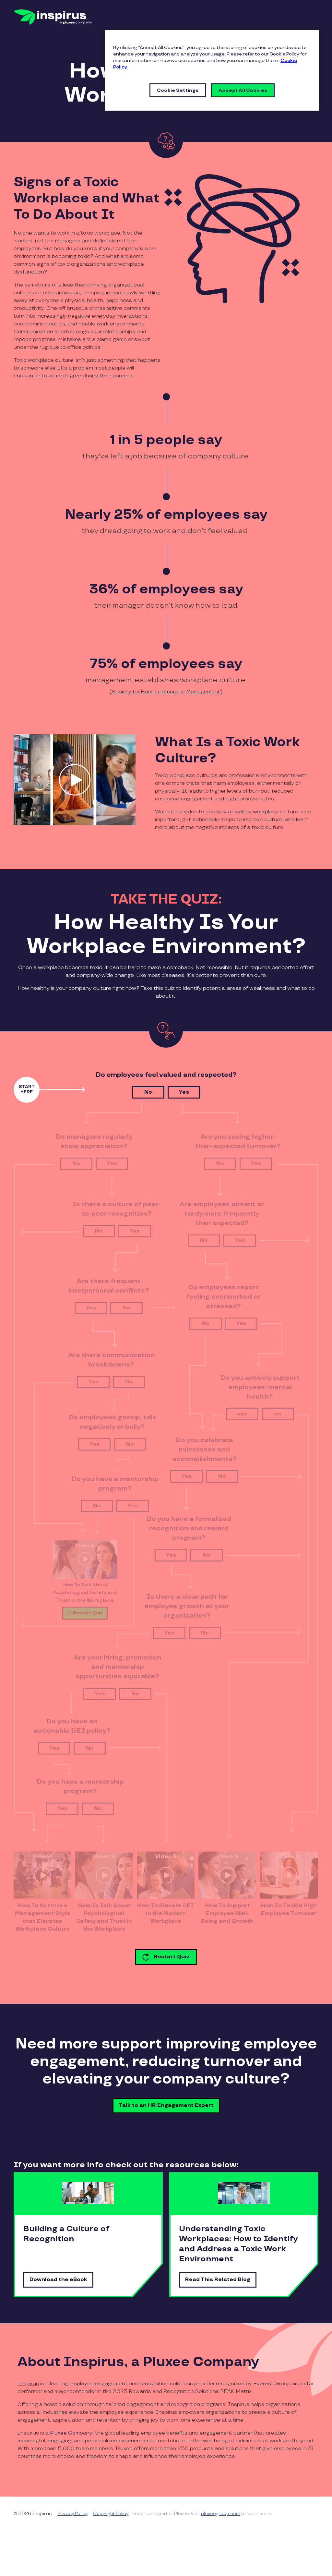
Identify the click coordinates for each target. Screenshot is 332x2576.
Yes (184, 1092)
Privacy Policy (72, 2514)
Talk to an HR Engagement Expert (166, 2105)
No (148, 1092)
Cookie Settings (178, 90)
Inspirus (28, 2384)
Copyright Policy (111, 2514)
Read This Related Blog (218, 2280)
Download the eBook (58, 2280)
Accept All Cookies (243, 90)
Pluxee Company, (72, 2433)
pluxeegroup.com (221, 2514)
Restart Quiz (172, 1957)
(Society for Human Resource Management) (166, 692)
